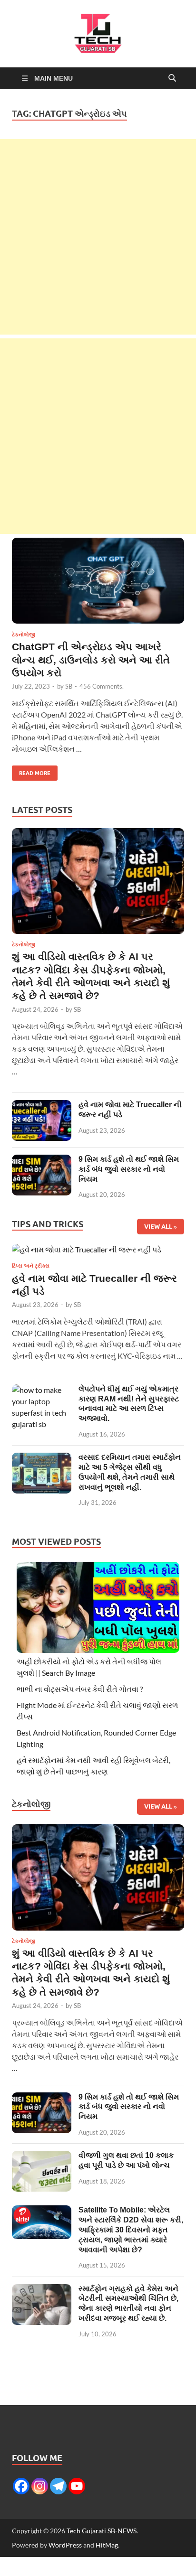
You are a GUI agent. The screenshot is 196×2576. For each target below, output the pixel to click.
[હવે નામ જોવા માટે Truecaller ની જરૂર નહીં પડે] (42, 1106)
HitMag (107, 2545)
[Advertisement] (98, 237)
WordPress (65, 2545)
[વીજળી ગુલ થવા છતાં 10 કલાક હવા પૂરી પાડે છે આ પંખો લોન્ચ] (42, 2156)
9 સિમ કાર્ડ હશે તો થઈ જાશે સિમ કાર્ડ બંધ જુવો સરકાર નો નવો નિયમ (129, 1169)
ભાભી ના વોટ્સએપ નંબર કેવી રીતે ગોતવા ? (80, 1689)
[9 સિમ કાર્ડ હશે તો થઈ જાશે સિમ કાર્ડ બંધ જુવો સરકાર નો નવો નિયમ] (42, 1160)
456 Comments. (102, 686)
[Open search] (172, 78)
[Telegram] (58, 2486)
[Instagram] (40, 2486)
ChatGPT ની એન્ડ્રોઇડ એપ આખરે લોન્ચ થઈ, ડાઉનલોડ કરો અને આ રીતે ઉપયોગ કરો (91, 660)
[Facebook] (21, 2486)
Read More (31, 771)
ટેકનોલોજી (24, 635)
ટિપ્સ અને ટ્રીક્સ (31, 1266)
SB (69, 686)
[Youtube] (77, 2486)
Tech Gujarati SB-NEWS (102, 2531)
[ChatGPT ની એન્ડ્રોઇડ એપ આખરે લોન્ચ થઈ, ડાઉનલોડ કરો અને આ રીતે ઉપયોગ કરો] (98, 581)
